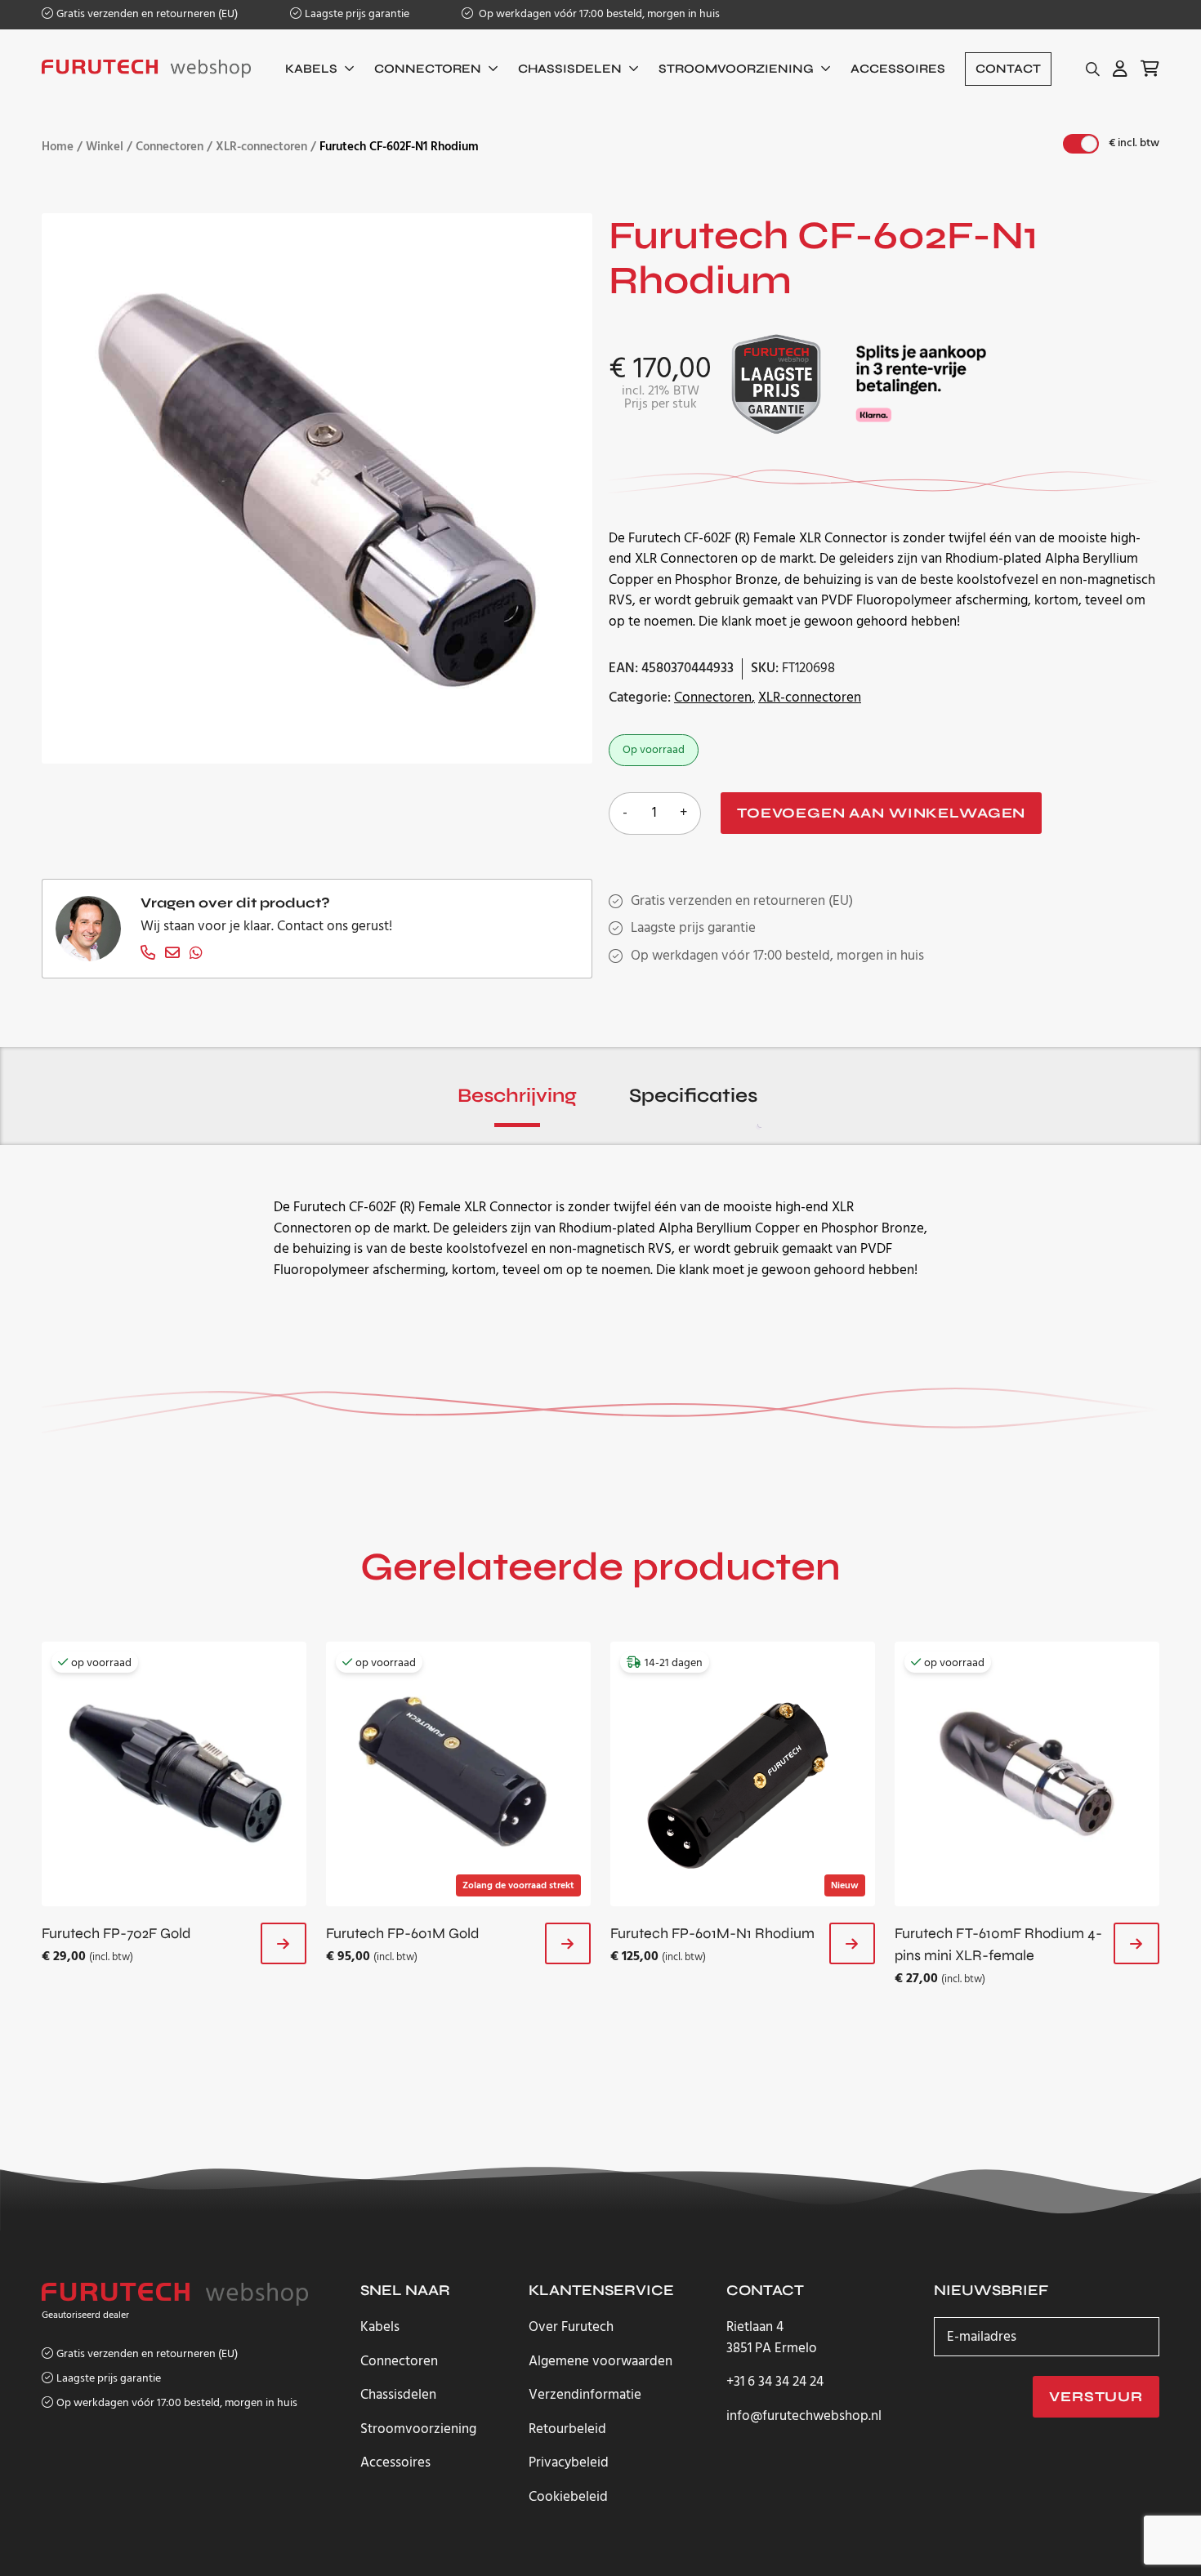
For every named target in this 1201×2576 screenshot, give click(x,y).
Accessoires (898, 69)
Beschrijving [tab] (517, 1096)
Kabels (311, 69)
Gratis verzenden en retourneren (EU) (147, 14)
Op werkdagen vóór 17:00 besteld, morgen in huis (598, 14)
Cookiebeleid (568, 2497)
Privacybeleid (569, 2463)
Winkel (105, 147)
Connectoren (428, 69)
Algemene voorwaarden (600, 2362)
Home (58, 147)
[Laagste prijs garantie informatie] (777, 383)
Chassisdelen (570, 69)
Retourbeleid (567, 2429)
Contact (1008, 69)
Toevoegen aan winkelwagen (881, 813)
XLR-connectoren (261, 147)
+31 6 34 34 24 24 (775, 2382)
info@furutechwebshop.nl (804, 2417)
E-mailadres (982, 2337)
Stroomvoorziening (736, 69)
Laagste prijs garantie (357, 14)
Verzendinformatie (585, 2395)
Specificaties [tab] (693, 1096)
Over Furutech (571, 2327)
